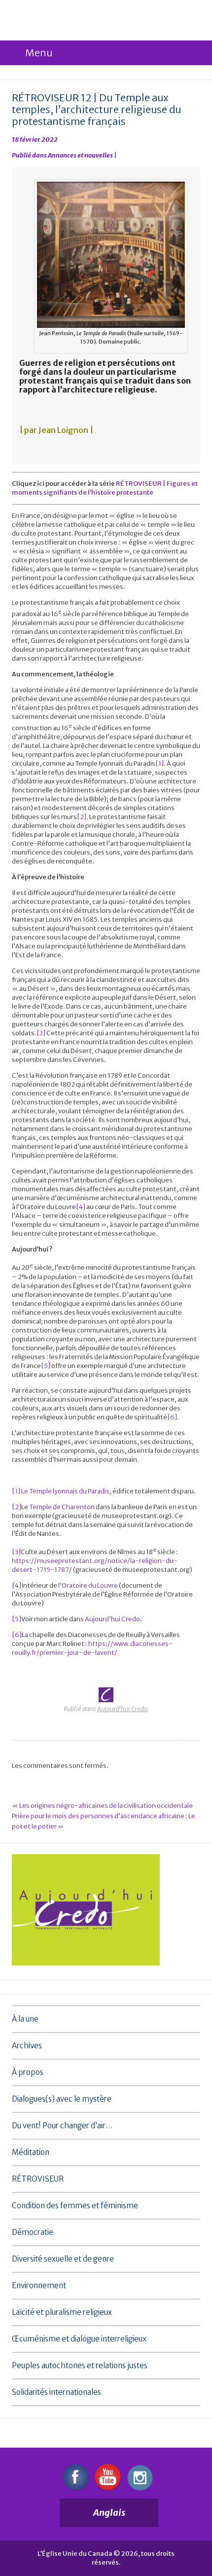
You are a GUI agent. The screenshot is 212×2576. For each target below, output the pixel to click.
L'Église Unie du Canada (78, 21)
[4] (81, 1207)
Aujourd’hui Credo (112, 1619)
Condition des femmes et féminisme (75, 2205)
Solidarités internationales (56, 2392)
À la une (25, 2019)
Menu (39, 53)
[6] (172, 1417)
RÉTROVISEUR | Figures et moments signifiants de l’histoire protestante (105, 488)
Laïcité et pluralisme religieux (62, 2312)
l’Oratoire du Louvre (88, 1585)
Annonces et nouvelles (80, 155)
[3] (41, 1033)
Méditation (31, 2152)
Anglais (109, 2513)
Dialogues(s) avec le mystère (62, 2099)
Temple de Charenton (62, 1507)
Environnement (39, 2285)
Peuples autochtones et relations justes (80, 2365)
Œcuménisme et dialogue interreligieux (79, 2339)
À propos (28, 2072)
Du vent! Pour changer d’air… (62, 2126)
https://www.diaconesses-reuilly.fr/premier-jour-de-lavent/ (92, 1648)
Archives (27, 2046)
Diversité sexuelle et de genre (63, 2259)
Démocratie (33, 2232)
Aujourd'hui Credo (122, 1709)
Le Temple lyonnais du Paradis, (66, 1491)
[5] (46, 1366)
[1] (159, 763)
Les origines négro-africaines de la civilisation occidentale (106, 1806)
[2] (82, 817)
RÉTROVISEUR (38, 2179)
